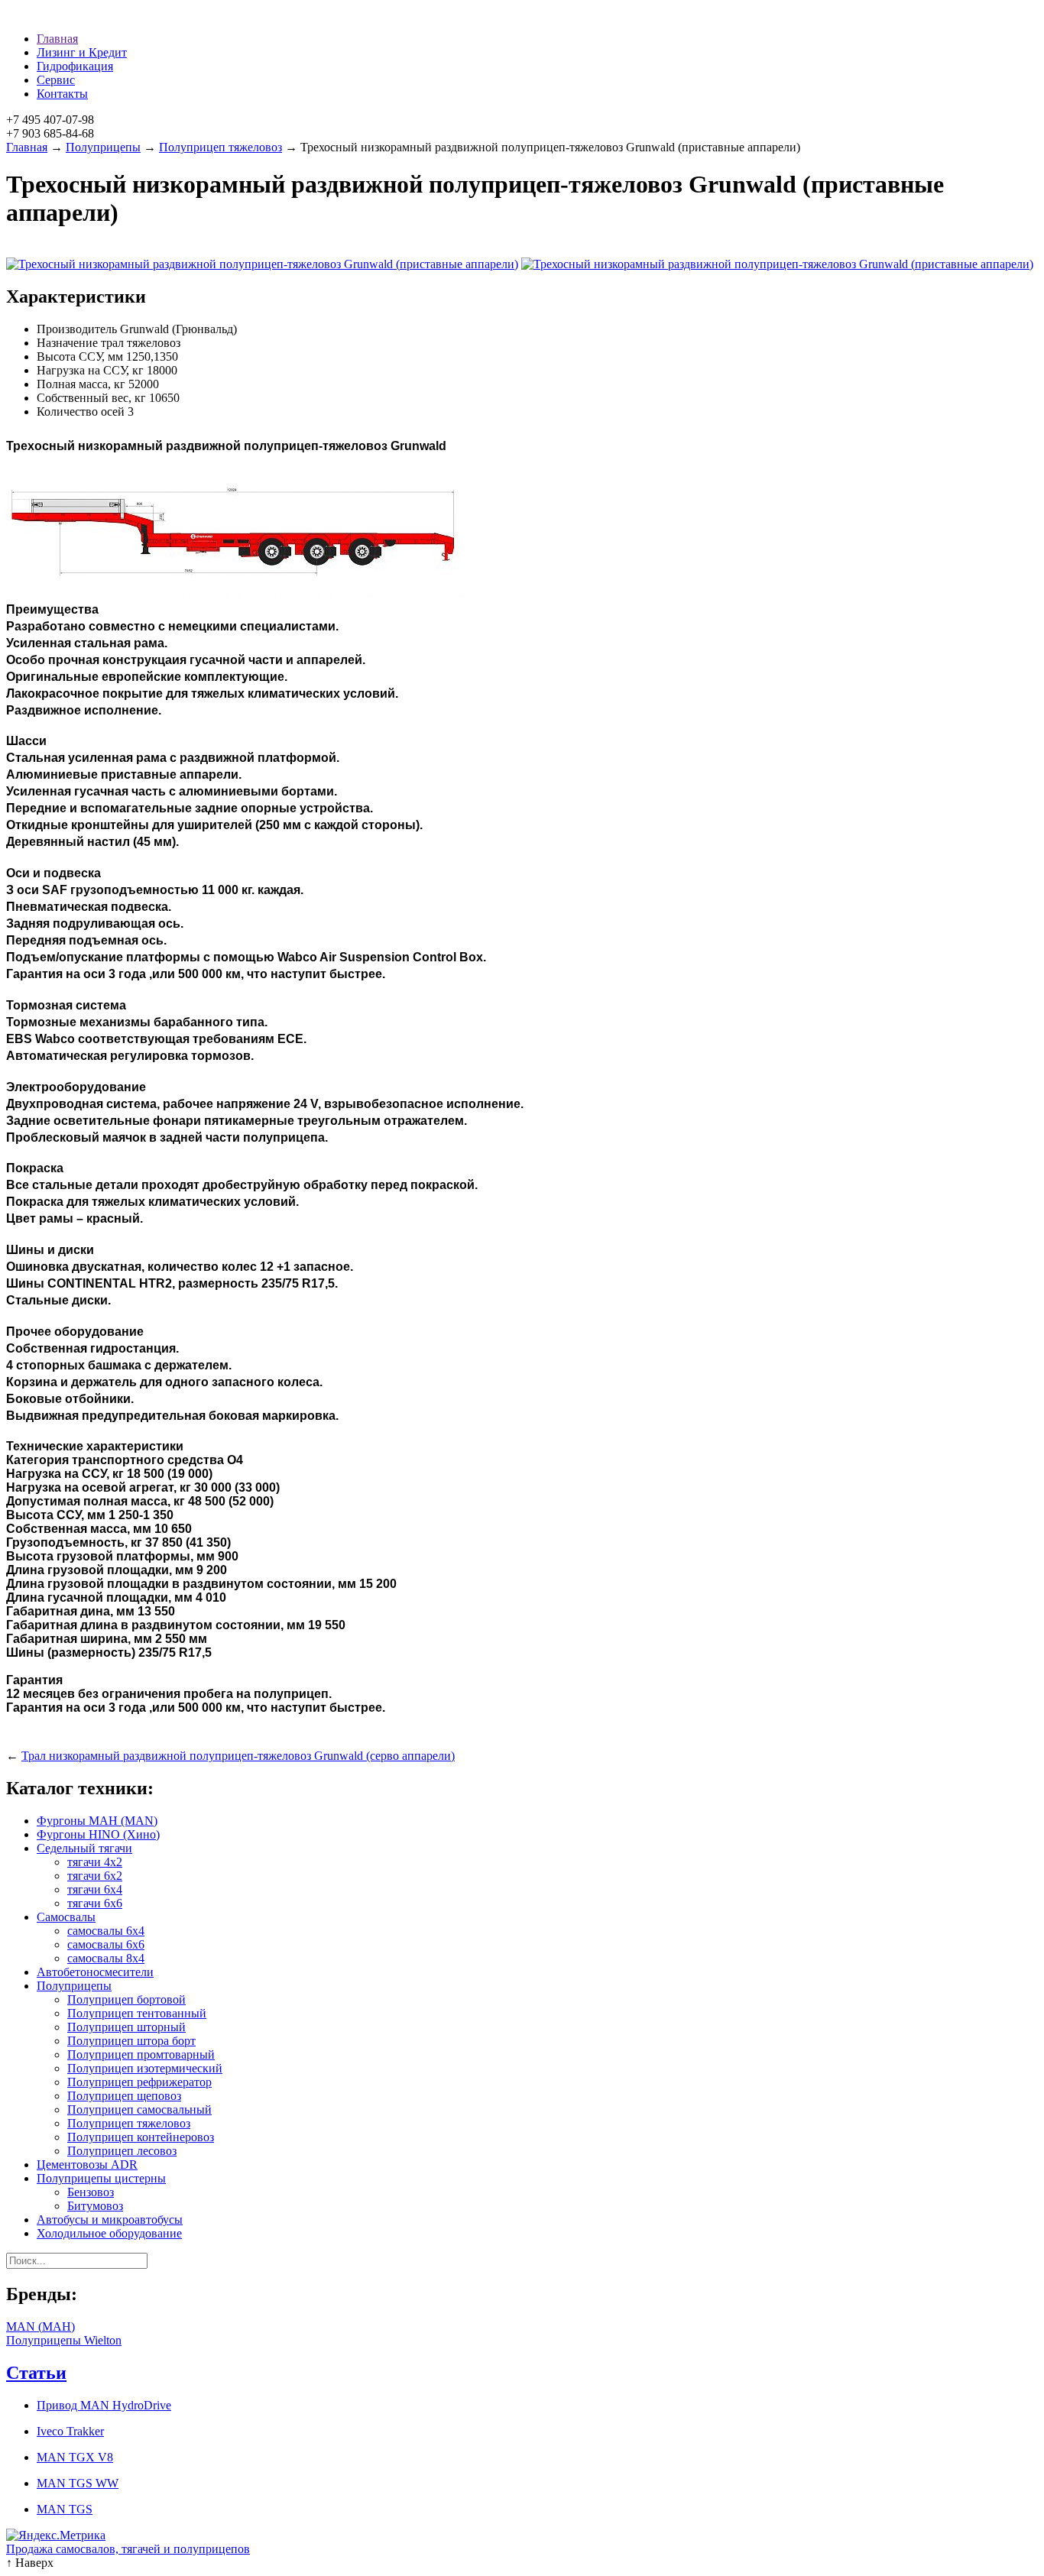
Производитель (77, 329)
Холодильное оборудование (109, 2233)
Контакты (62, 94)
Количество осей (81, 412)
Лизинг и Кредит (82, 52)
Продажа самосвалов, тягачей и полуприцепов (128, 2549)
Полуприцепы (103, 147)
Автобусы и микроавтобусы (110, 2220)
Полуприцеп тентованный (137, 2013)
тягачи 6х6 (95, 1903)
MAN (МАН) (41, 2327)
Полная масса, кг (81, 384)
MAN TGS (65, 2509)
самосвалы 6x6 (106, 1944)
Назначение (67, 343)
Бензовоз (91, 2192)
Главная (57, 39)
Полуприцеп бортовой (126, 1999)
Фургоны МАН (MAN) (97, 1821)
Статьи (36, 2373)
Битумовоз (95, 2206)
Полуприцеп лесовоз (122, 2151)
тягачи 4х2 (95, 1862)
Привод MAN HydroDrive (104, 2405)
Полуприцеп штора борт (131, 2041)
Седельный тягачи (84, 1848)
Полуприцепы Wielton (64, 2340)
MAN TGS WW (78, 2483)
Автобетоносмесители (95, 1972)
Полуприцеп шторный (126, 2027)
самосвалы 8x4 (106, 1958)
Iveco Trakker (70, 2431)
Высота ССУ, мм (80, 356)
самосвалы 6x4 (106, 1931)
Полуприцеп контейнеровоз (141, 2137)
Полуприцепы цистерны (101, 2178)
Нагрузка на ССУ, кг (90, 370)
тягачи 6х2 (95, 1876)
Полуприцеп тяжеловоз (220, 147)
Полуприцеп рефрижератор (139, 2082)
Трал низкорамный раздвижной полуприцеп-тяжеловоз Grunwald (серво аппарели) (238, 1756)
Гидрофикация (75, 66)
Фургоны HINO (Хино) (98, 1834)
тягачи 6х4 (95, 1889)
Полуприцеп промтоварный (141, 2054)
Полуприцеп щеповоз (124, 2096)
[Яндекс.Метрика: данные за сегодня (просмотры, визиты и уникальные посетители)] (56, 2535)
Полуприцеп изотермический (145, 2068)
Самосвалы (66, 1917)
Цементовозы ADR (87, 2164)
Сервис (56, 80)
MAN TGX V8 (75, 2457)
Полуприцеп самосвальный (139, 2109)
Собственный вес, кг (91, 398)
